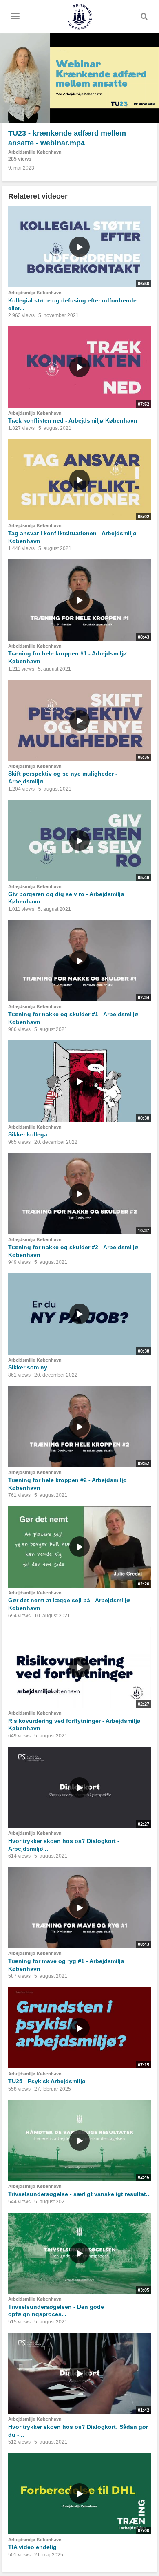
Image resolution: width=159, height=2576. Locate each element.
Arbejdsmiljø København (35, 152)
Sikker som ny (28, 1367)
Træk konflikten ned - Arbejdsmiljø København (73, 420)
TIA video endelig (32, 2547)
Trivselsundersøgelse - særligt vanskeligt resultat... (79, 2194)
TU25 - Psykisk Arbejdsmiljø (47, 2081)
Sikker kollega (28, 1134)
